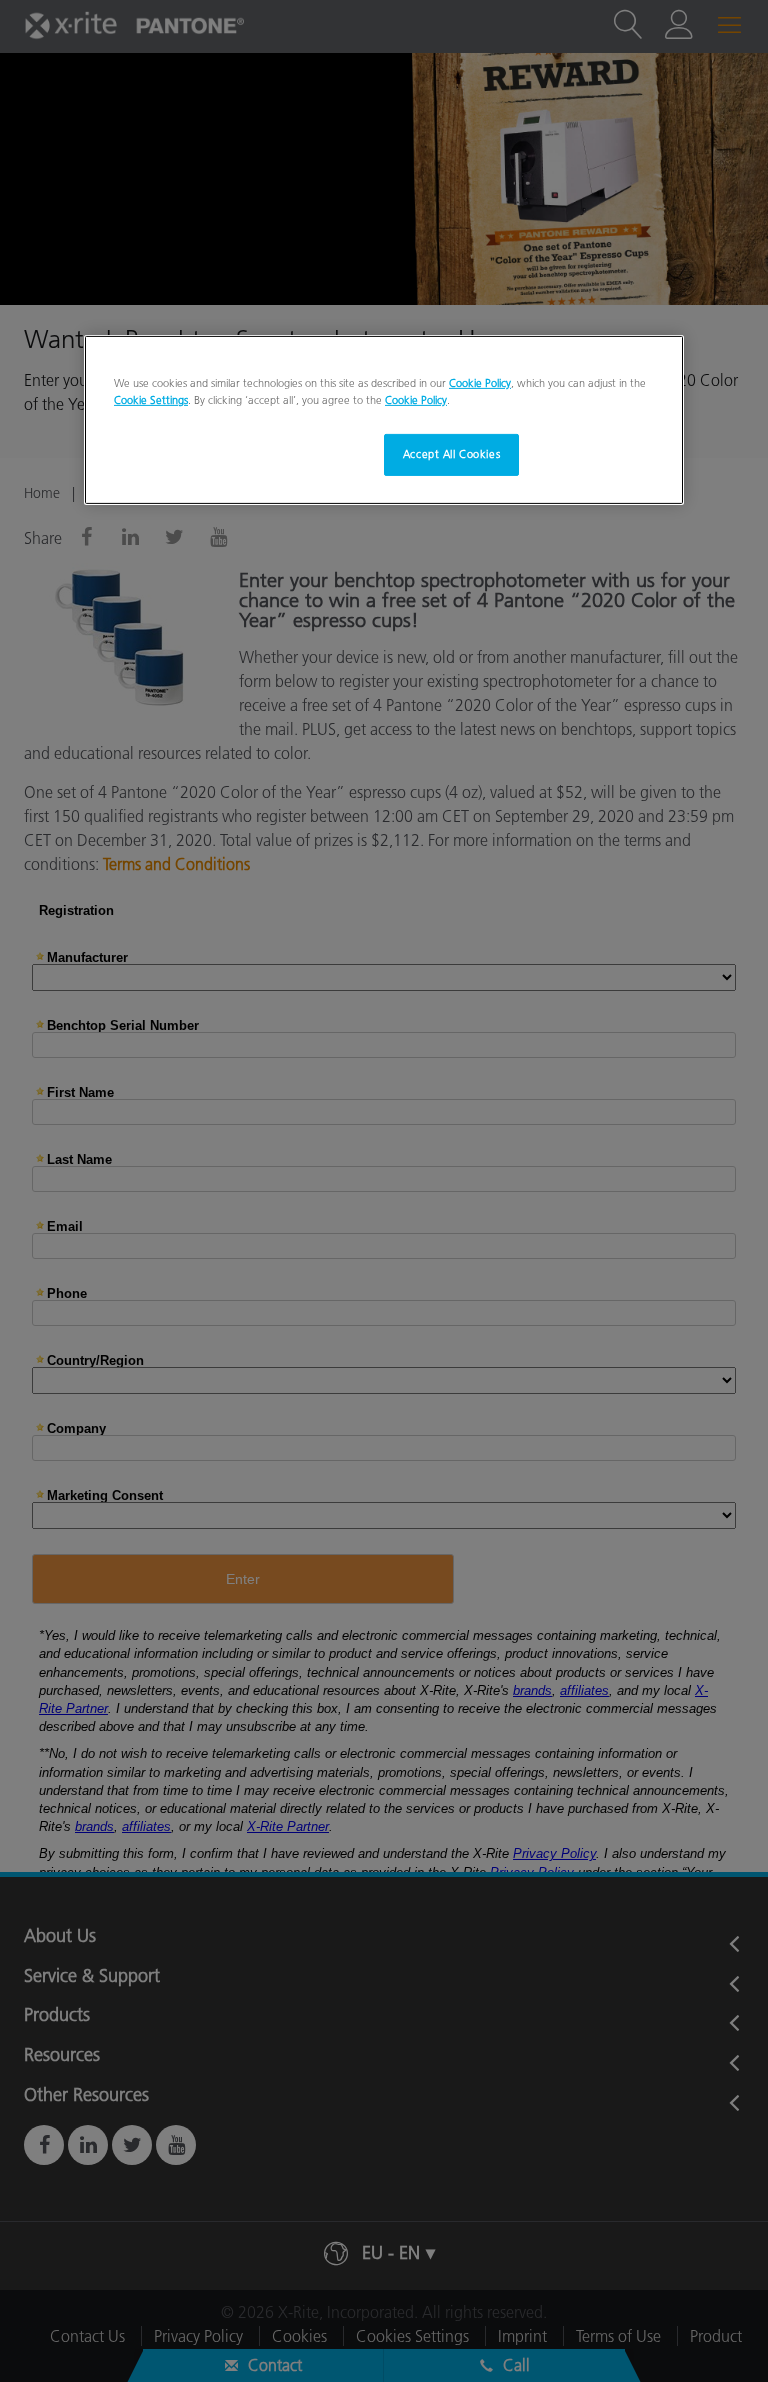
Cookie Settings (151, 400)
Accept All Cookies (451, 454)
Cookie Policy (480, 383)
